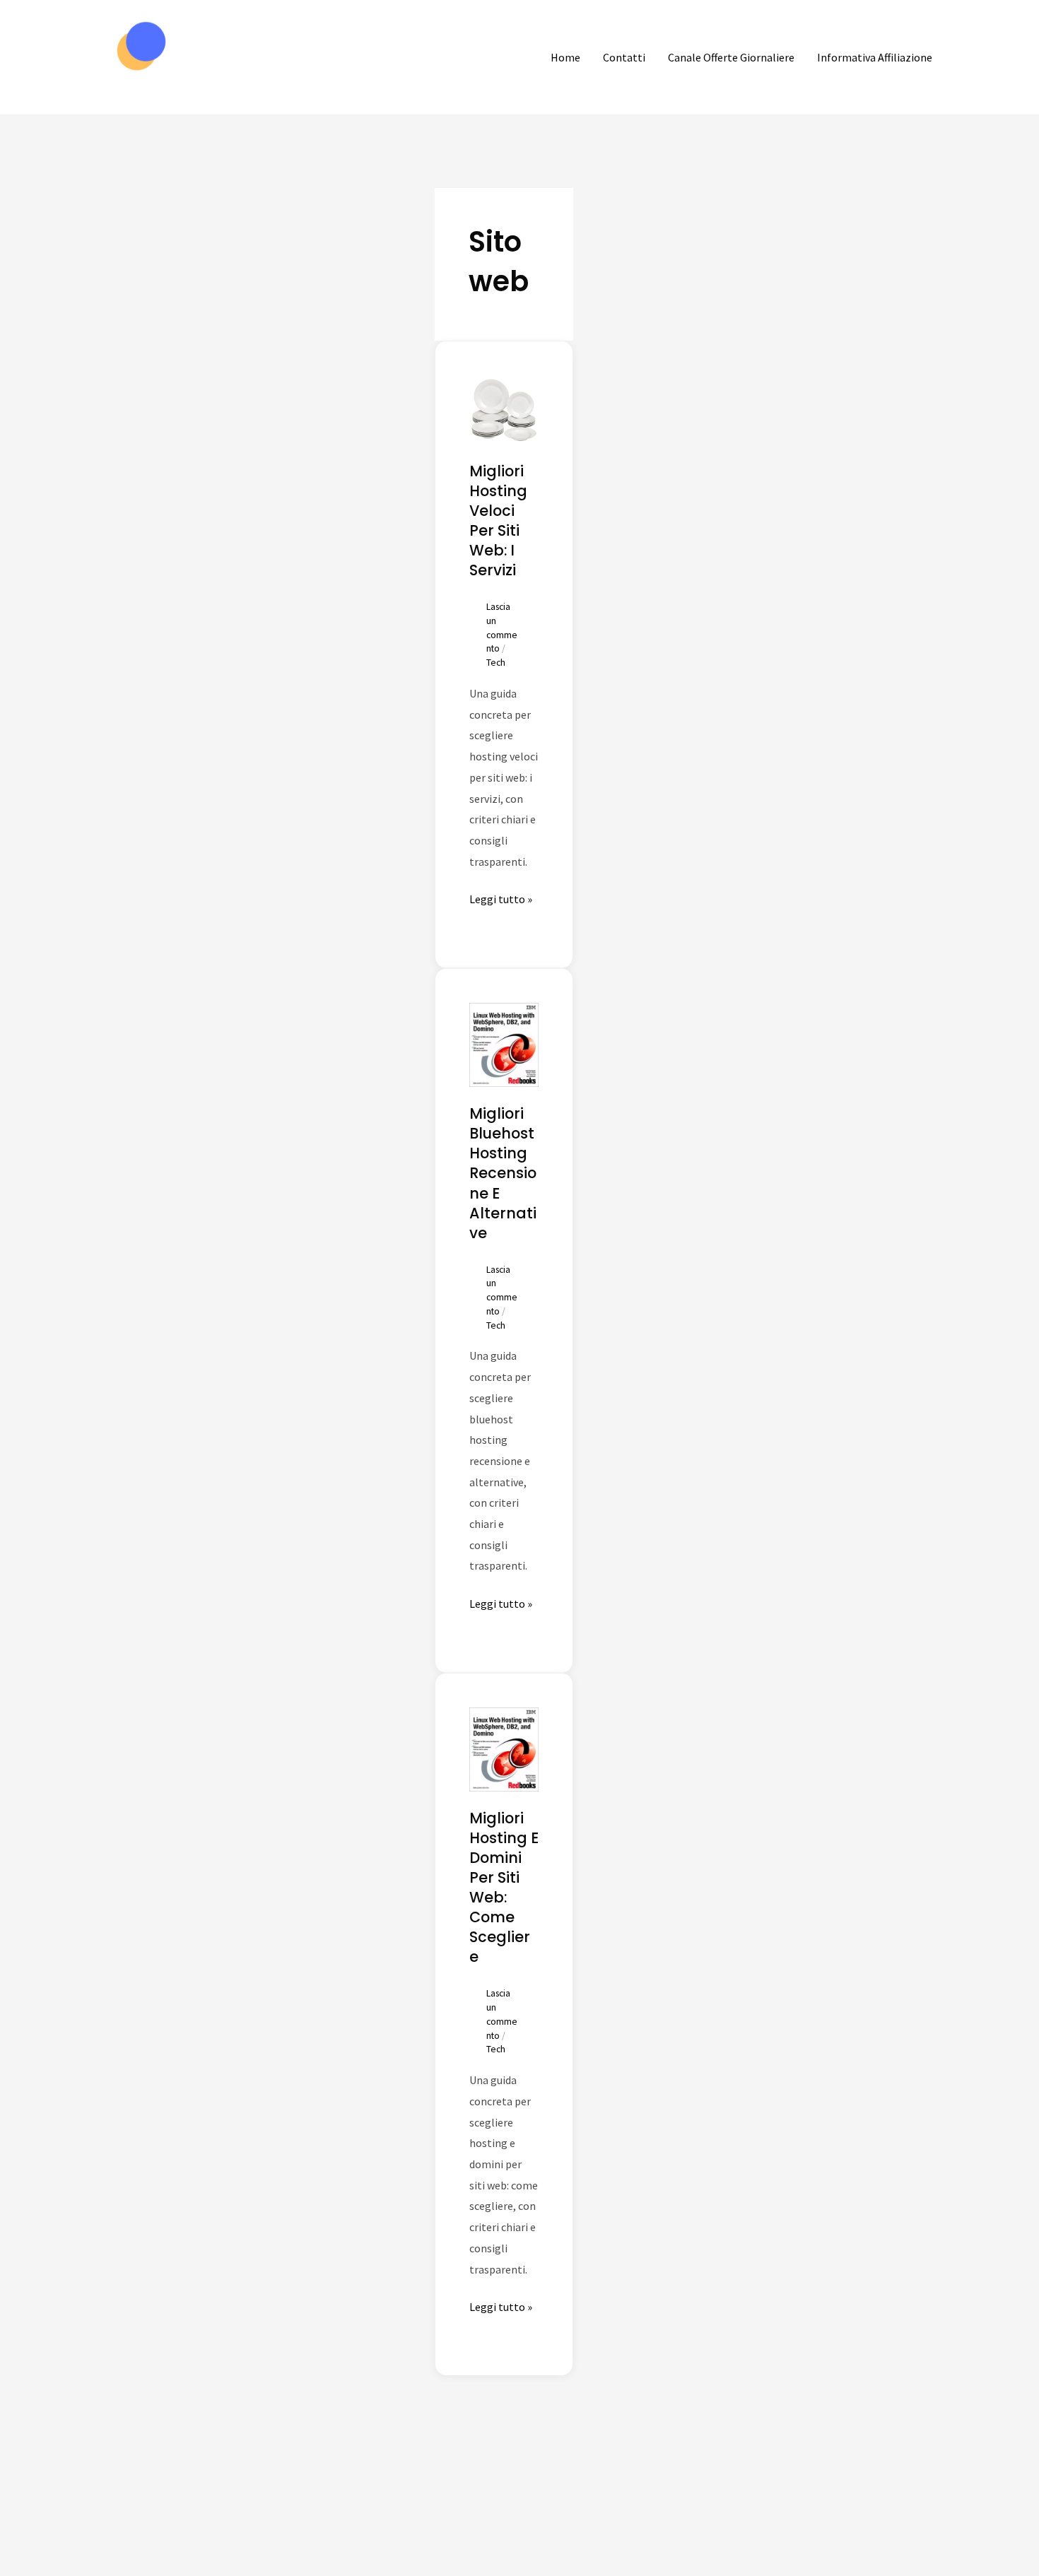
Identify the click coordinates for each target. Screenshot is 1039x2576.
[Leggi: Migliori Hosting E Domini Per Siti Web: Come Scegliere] (504, 1748)
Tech (496, 663)
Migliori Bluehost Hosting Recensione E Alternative (503, 1173)
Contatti (624, 57)
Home (565, 57)
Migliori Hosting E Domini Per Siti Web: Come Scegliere (504, 1887)
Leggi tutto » (501, 898)
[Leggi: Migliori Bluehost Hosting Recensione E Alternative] (504, 1043)
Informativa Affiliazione (875, 57)
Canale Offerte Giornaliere (731, 57)
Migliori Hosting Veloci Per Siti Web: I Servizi (498, 521)
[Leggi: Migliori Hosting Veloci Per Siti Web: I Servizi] (504, 408)
